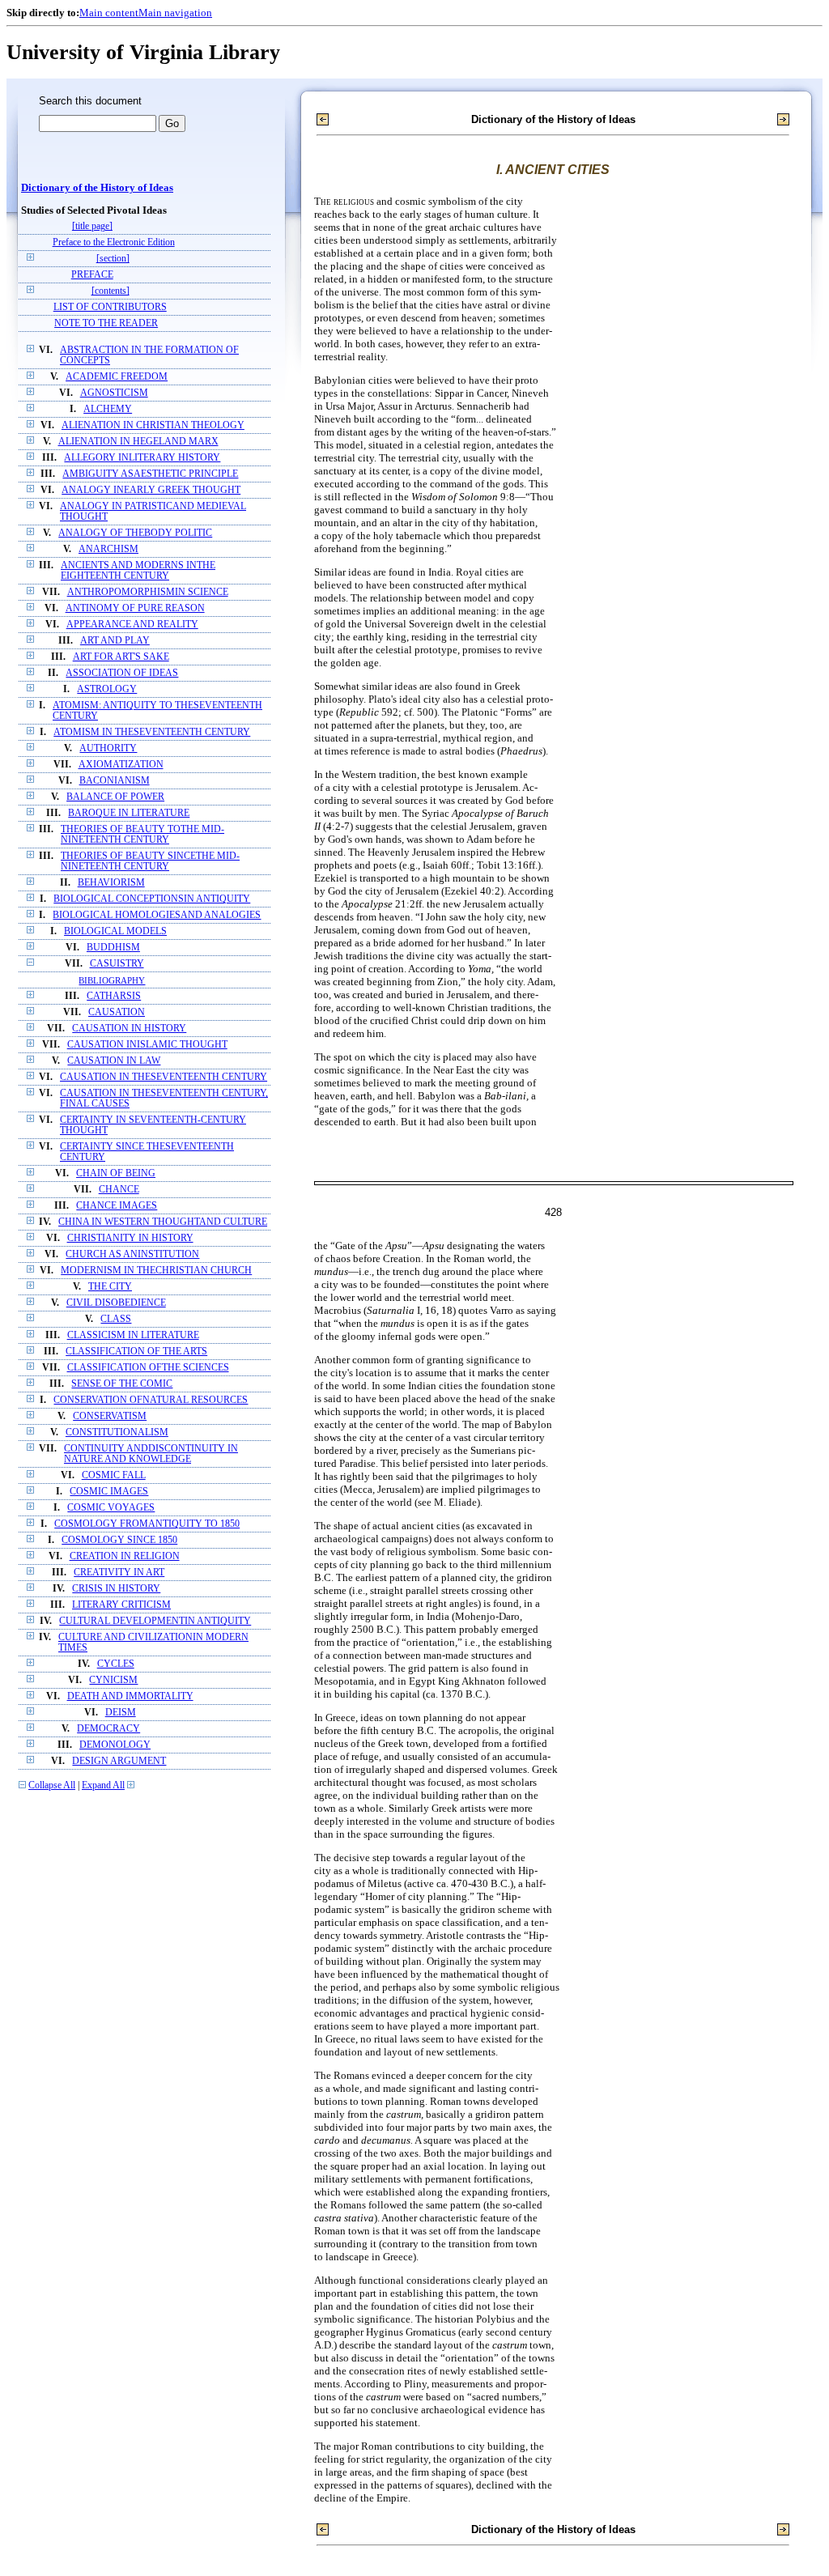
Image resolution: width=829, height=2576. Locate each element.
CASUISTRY (117, 964)
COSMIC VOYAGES (111, 1508)
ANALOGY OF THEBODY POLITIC (135, 533)
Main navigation (175, 13)
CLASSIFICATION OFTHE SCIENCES (148, 1368)
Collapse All (52, 1785)
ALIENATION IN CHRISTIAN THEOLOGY (153, 425)
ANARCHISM (108, 549)
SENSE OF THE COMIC (122, 1384)
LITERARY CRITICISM (121, 1605)
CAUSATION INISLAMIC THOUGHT (147, 1045)
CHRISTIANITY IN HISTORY (130, 1238)
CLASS (116, 1319)
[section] (113, 259)
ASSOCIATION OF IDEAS (122, 673)
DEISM (121, 1713)
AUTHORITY (108, 748)
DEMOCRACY (108, 1729)
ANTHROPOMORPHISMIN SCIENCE (148, 592)
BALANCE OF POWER (115, 797)
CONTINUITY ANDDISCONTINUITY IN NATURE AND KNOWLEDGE (151, 1454)
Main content (109, 13)
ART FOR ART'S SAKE (121, 657)
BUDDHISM (113, 948)
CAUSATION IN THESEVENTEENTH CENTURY (164, 1077)
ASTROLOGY (107, 689)
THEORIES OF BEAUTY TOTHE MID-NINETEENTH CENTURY (142, 835)
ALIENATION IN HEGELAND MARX (138, 442)
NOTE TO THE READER (106, 323)
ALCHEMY (108, 409)
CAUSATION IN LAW (114, 1061)
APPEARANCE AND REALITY (132, 625)
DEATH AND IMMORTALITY (130, 1696)
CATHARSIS (114, 996)
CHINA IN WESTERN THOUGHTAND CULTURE (163, 1222)
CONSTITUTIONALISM (117, 1433)
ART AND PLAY (115, 641)
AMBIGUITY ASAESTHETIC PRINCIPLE (150, 474)
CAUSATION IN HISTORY (129, 1029)
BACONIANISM (115, 781)
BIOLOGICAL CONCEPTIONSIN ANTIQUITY (152, 899)
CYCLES (116, 1664)
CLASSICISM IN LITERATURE (133, 1335)
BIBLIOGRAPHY (112, 980)
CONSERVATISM (110, 1416)
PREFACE (92, 275)
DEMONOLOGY (115, 1745)
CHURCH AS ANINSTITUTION (132, 1254)
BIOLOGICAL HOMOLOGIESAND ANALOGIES (157, 915)
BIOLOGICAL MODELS (115, 931)
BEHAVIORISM (111, 883)
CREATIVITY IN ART (119, 1573)
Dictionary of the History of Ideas (97, 188)
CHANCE (119, 1190)
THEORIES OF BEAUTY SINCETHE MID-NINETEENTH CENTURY (150, 861)
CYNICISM (113, 1680)
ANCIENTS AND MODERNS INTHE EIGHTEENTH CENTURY (138, 571)
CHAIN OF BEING (116, 1173)
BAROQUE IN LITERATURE (129, 813)
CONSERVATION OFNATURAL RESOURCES (151, 1400)
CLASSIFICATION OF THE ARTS (136, 1352)
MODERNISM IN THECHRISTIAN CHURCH (156, 1271)
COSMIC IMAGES (109, 1492)
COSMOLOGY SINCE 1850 (119, 1540)
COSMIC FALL (114, 1475)
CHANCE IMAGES (117, 1206)
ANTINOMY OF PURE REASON (135, 608)
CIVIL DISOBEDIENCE (116, 1303)
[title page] (92, 226)
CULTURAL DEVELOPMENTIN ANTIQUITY (155, 1621)
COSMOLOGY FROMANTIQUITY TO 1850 (147, 1524)
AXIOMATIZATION (121, 765)
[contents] (111, 291)
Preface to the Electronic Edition (114, 242)
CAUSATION (117, 1012)
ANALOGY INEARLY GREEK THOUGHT (151, 490)
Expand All (103, 1785)
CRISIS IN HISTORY (116, 1589)
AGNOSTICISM (114, 393)
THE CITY (110, 1287)
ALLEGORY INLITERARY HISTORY (142, 458)
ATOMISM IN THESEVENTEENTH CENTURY (152, 732)
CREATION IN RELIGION (125, 1556)
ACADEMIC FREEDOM (117, 377)
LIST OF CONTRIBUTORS (110, 307)
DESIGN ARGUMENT (119, 1761)
